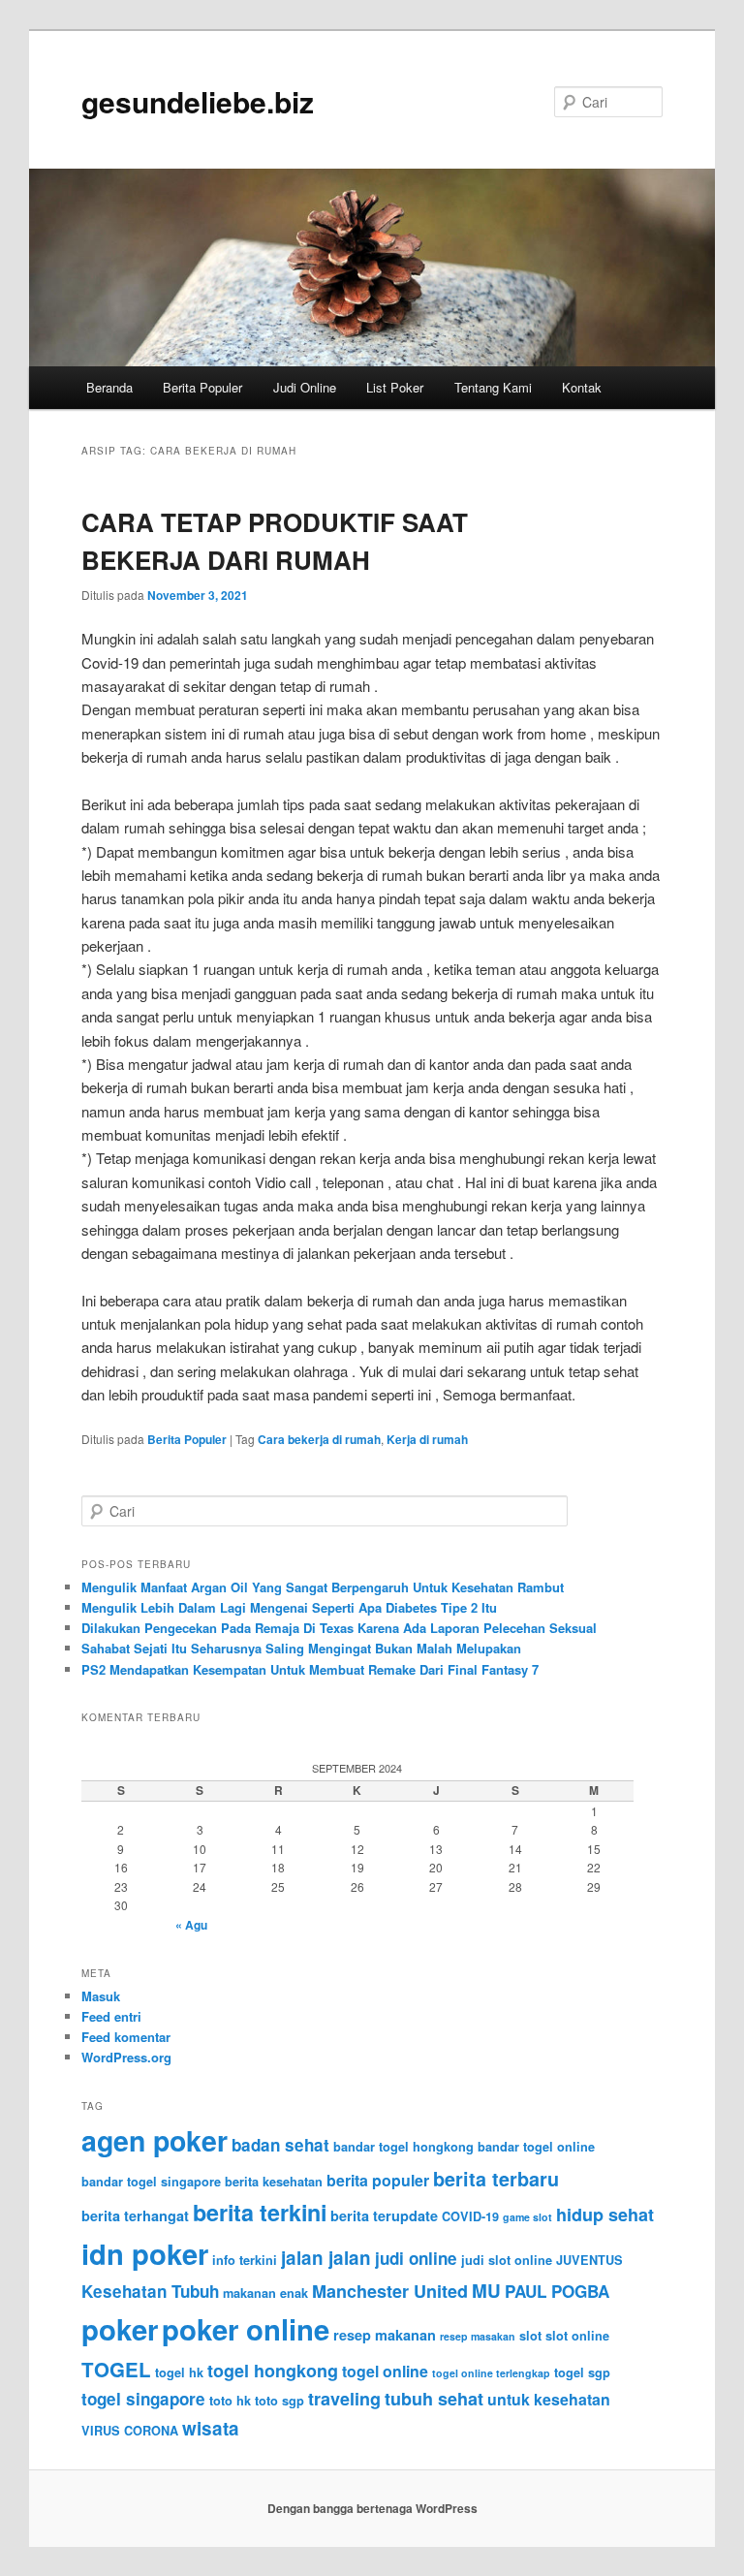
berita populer (378, 2180)
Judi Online (305, 387)
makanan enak (265, 2293)
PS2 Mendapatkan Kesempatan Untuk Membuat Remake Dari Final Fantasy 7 (310, 1669)
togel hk (179, 2372)
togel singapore (143, 2399)
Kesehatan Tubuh (150, 2291)
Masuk (101, 1996)
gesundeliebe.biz (198, 101)
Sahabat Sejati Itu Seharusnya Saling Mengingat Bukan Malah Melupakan (301, 1648)
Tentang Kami (493, 387)
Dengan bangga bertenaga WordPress (372, 2508)
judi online (416, 2258)
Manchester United (390, 2291)
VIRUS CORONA (130, 2431)
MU (486, 2291)
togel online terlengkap (491, 2373)
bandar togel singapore (151, 2182)
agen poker (155, 2140)
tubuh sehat (434, 2399)
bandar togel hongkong (403, 2147)
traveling (344, 2399)
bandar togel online (536, 2147)
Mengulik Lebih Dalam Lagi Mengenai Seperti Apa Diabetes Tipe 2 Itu (289, 1607)
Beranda (109, 387)
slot (530, 2336)
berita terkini (260, 2212)
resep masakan (478, 2336)
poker (120, 2329)
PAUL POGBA (557, 2291)
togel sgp (582, 2372)
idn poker (145, 2253)
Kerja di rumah (427, 1439)
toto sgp (279, 2401)
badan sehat (280, 2145)
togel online (385, 2371)
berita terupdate (384, 2215)
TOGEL (116, 2369)
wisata (211, 2428)
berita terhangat (135, 2215)
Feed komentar (126, 2037)
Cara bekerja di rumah (319, 1439)
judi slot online (507, 2260)
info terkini (245, 2260)
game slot (527, 2217)
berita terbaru (496, 2179)
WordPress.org (126, 2057)
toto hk (230, 2401)
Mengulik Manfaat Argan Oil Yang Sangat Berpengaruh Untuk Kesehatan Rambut (323, 1587)
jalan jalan (326, 2258)
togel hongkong (273, 2371)
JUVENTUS (589, 2260)
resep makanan (385, 2335)
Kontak (582, 387)
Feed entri (111, 2016)
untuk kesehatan (549, 2399)
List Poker (395, 387)
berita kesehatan (274, 2182)
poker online (246, 2329)
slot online (577, 2336)
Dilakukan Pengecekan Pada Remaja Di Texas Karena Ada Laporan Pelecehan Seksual (339, 1628)
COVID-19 (470, 2216)
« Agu (191, 1925)
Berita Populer (202, 387)
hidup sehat (605, 2215)
